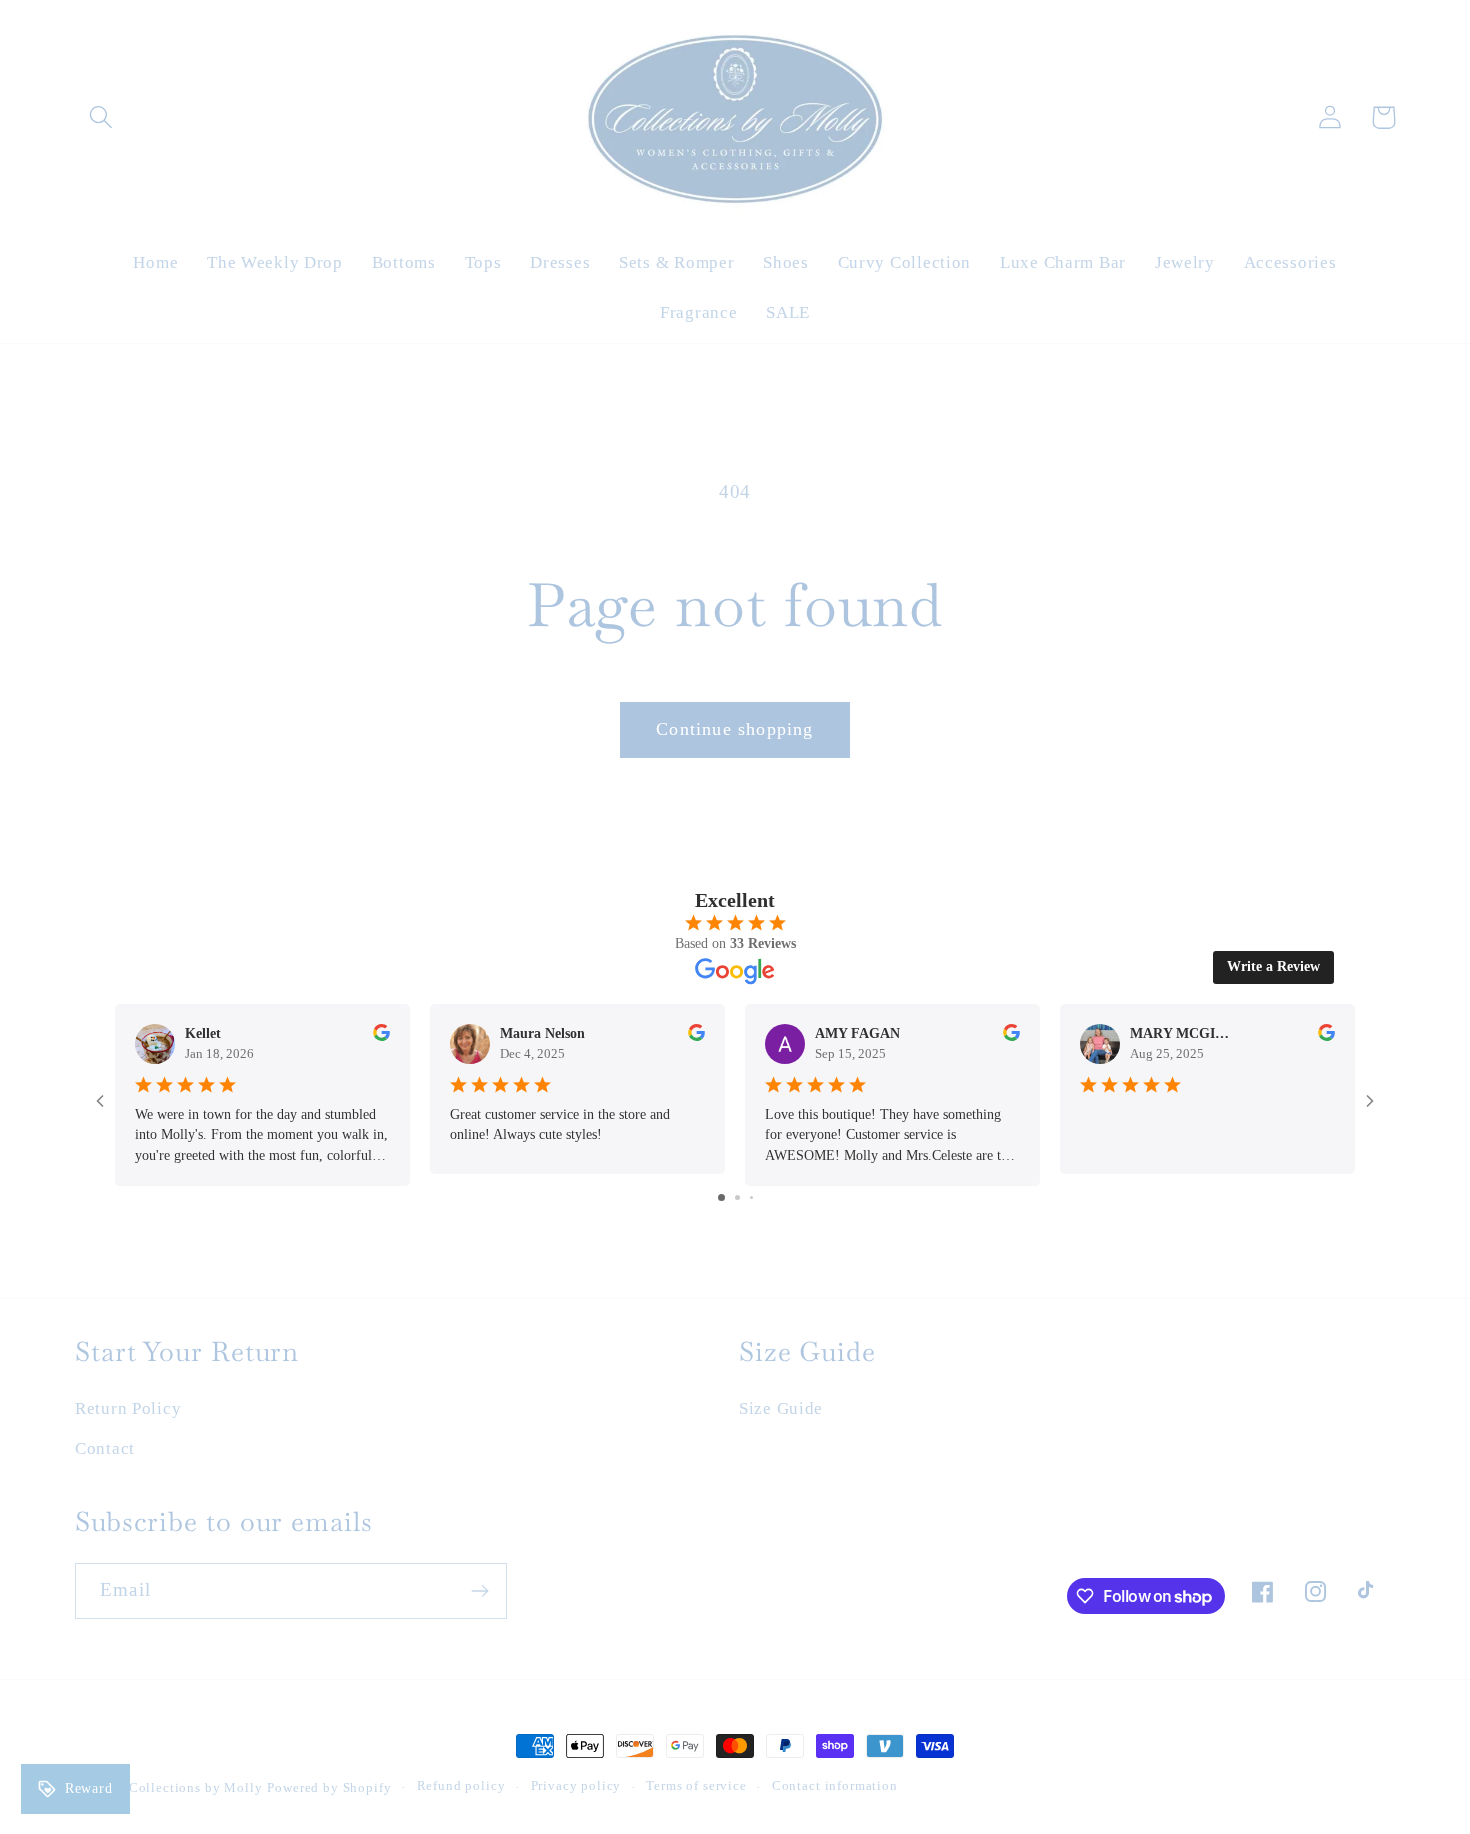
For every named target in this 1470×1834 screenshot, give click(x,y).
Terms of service (696, 1785)
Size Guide (781, 1408)
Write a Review (1273, 966)
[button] (101, 117)
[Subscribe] (479, 1591)
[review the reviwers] (381, 1036)
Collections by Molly (196, 1787)
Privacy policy (576, 1785)
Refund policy (461, 1785)
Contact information (835, 1785)
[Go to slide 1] (721, 1197)
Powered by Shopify (329, 1787)
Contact (105, 1448)
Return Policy (128, 1408)
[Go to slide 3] (751, 1197)
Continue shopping (734, 729)
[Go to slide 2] (737, 1197)
